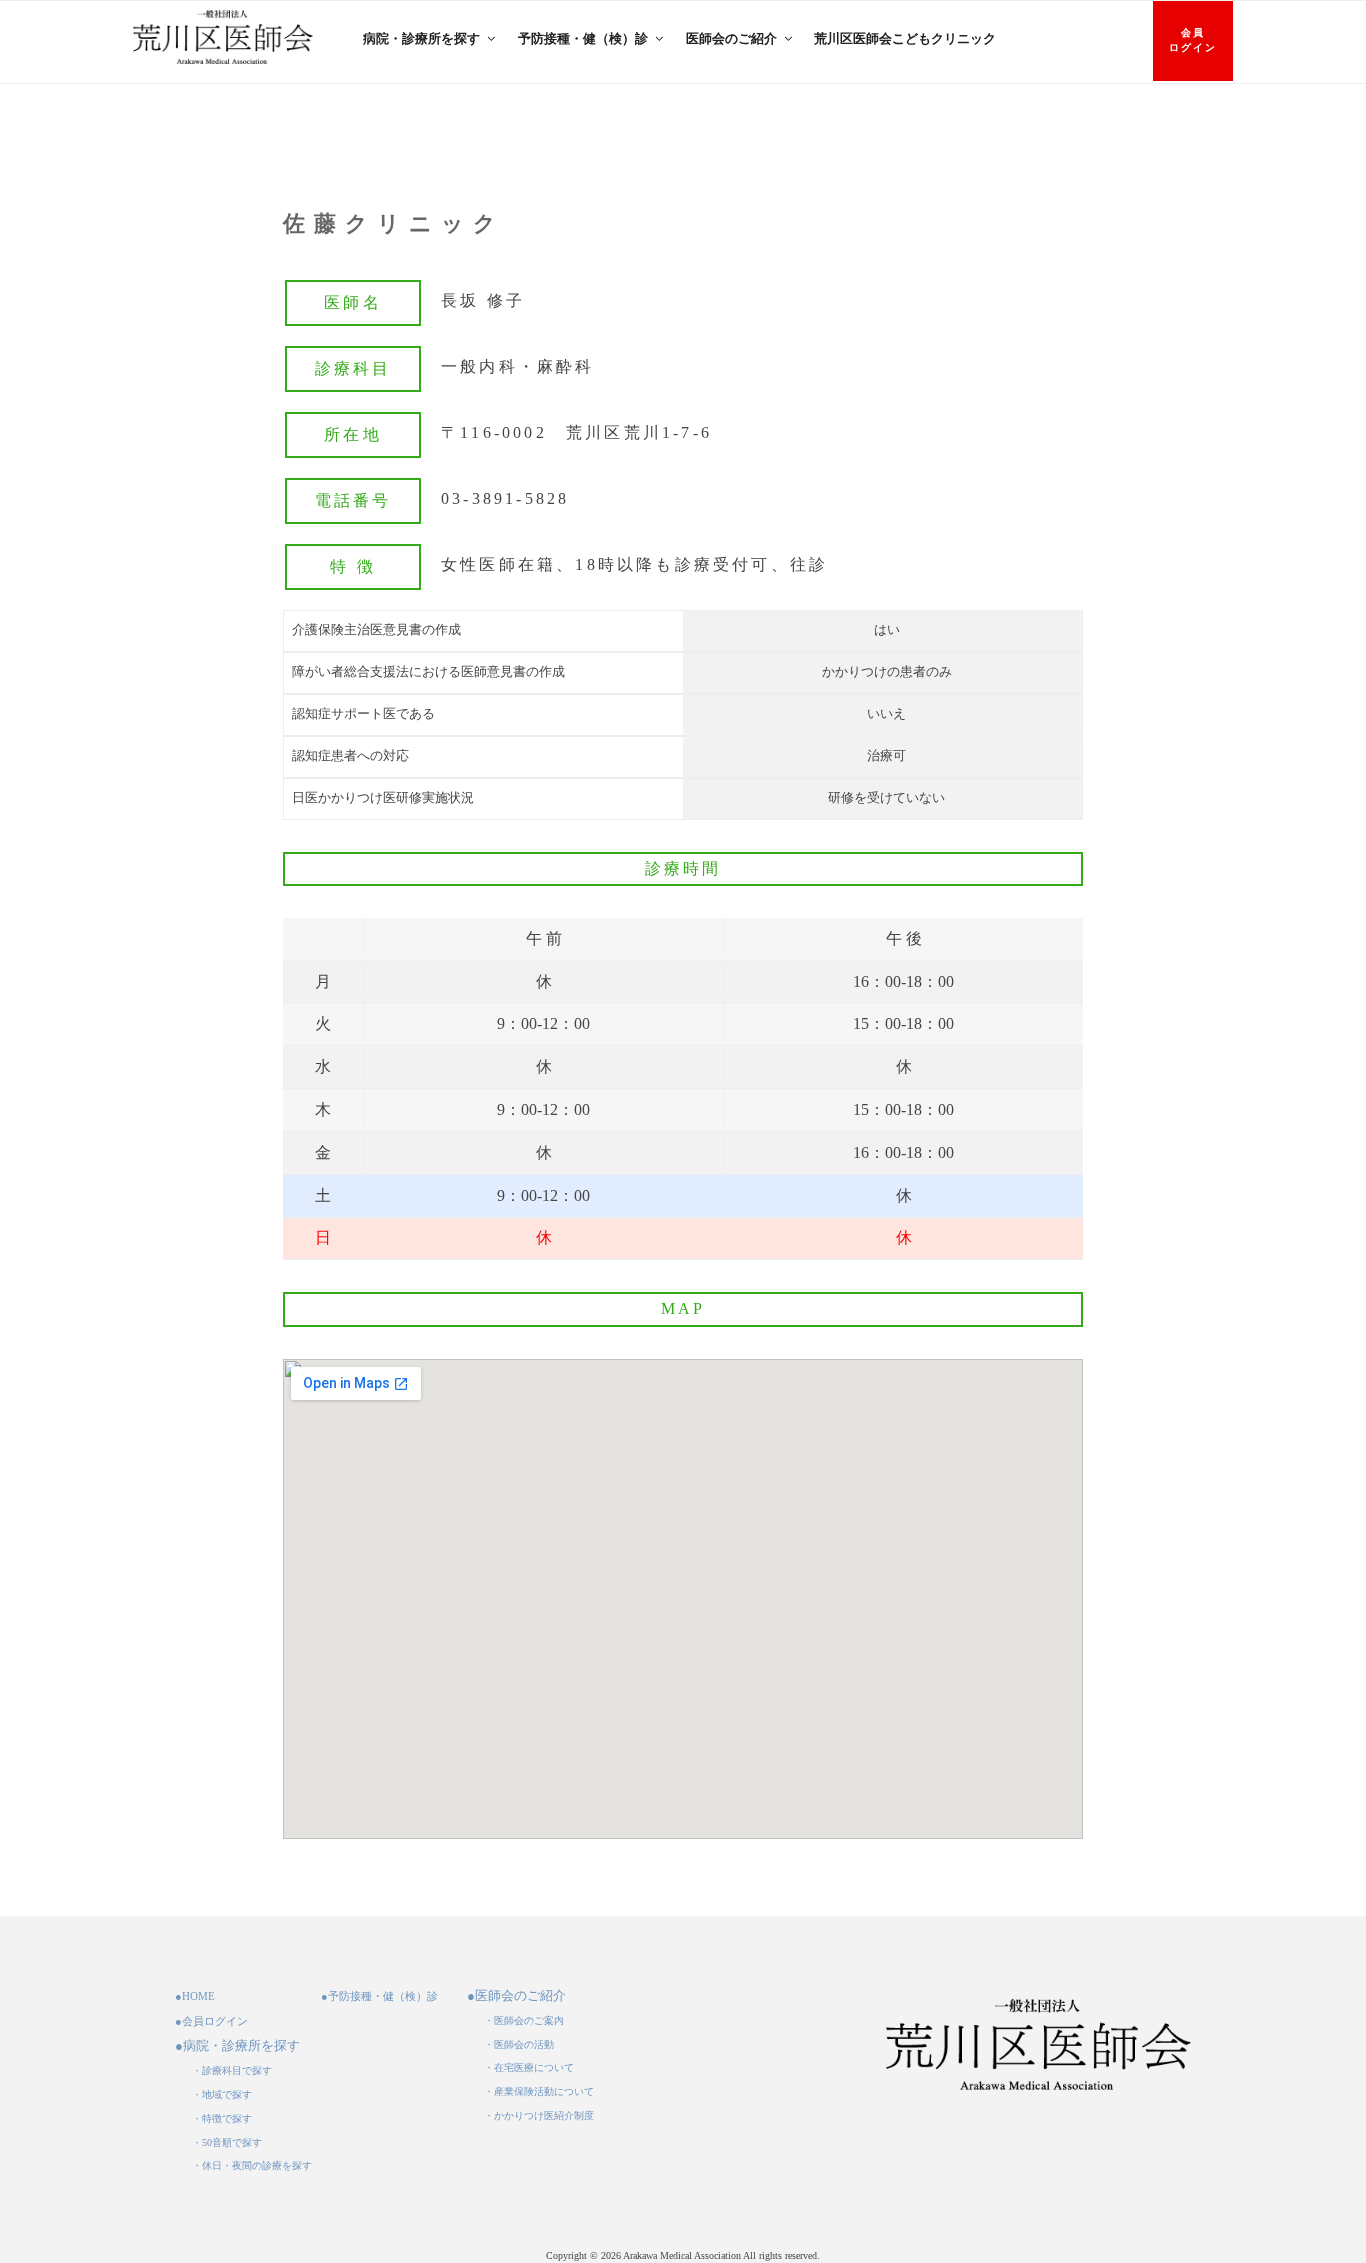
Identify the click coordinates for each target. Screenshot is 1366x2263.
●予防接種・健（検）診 (379, 1996)
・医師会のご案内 (524, 2020)
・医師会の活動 (519, 2044)
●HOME (195, 1996)
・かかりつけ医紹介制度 (539, 2115)
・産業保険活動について (539, 2091)
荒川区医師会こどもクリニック (905, 38)
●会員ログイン (211, 2021)
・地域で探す (222, 2094)
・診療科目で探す (232, 2070)
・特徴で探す (222, 2118)
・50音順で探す (227, 2142)
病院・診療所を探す (421, 38)
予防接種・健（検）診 (583, 38)
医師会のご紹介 (731, 38)
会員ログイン (1193, 40)
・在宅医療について (529, 2067)
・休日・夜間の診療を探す (252, 2165)
